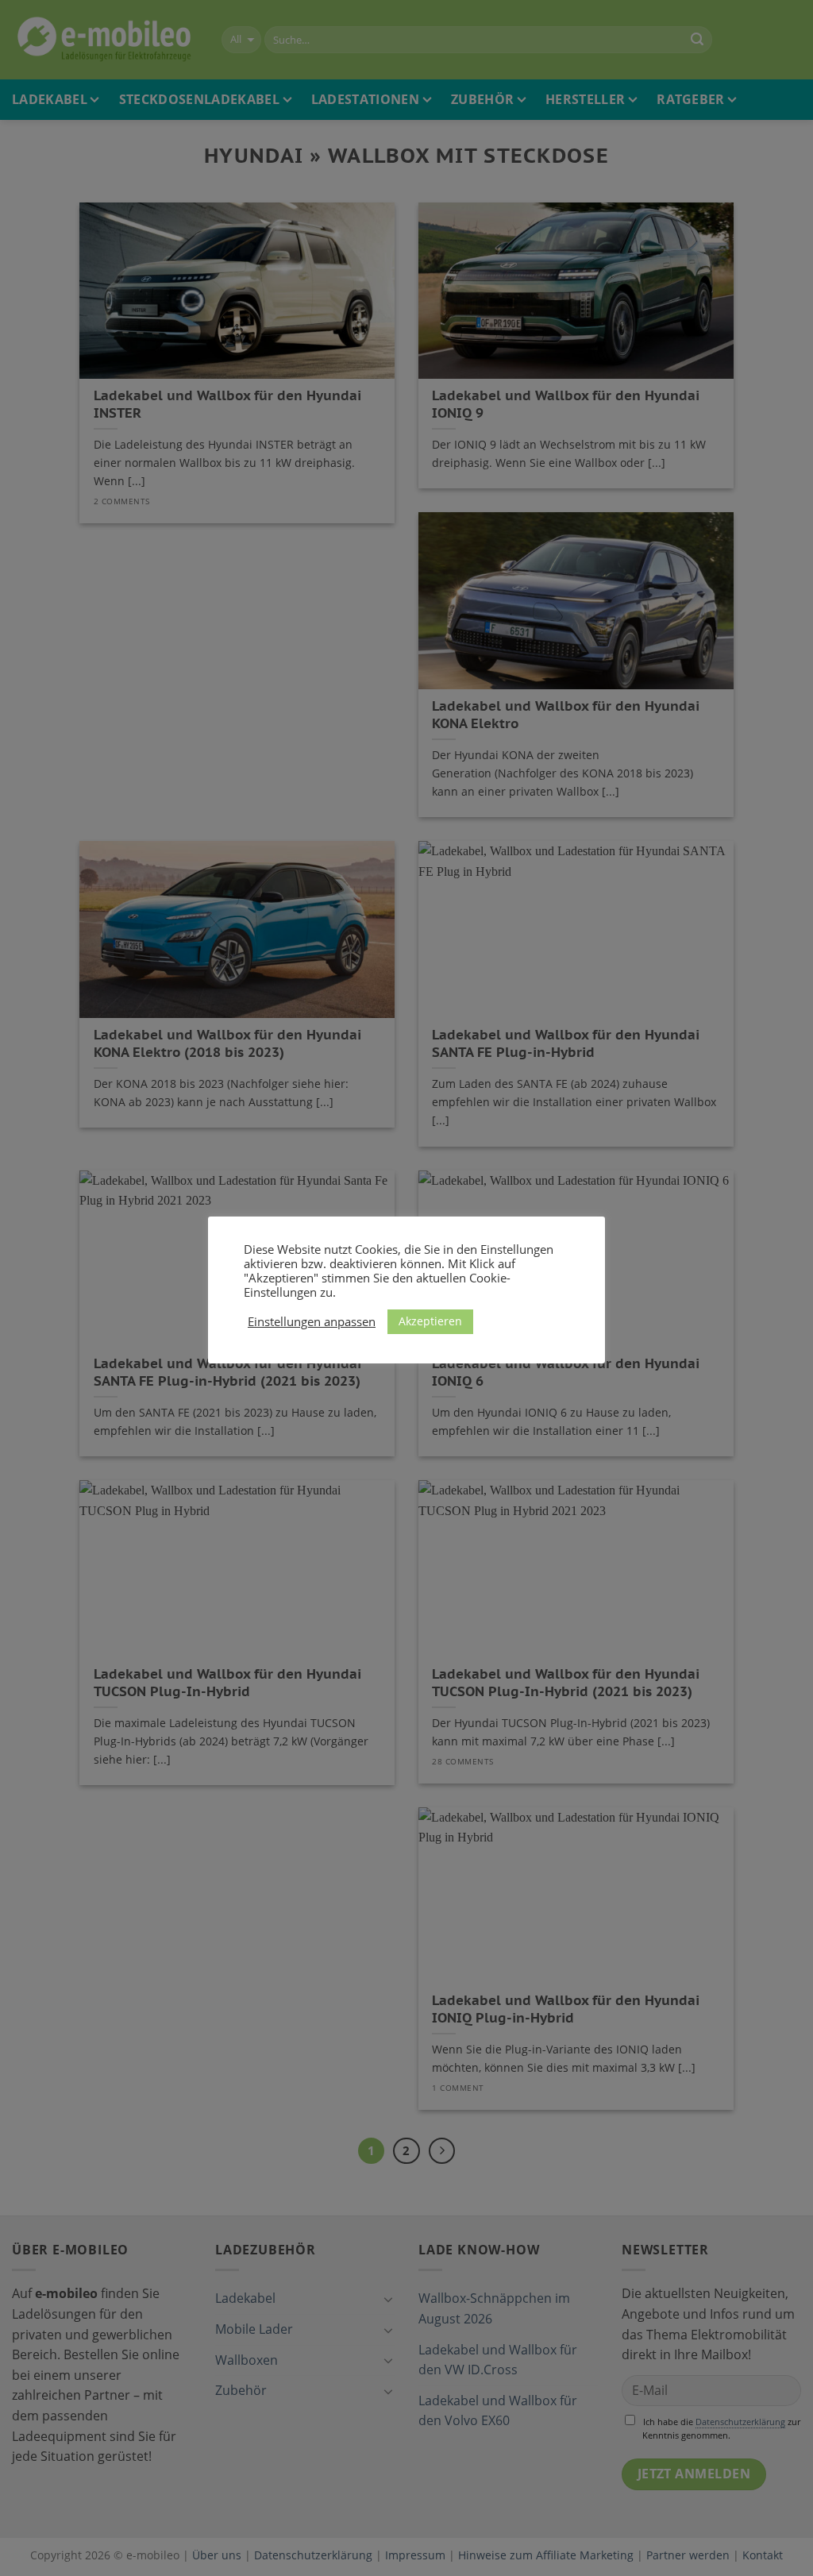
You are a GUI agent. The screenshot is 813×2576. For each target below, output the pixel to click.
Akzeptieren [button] (430, 1321)
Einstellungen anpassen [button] (312, 1321)
